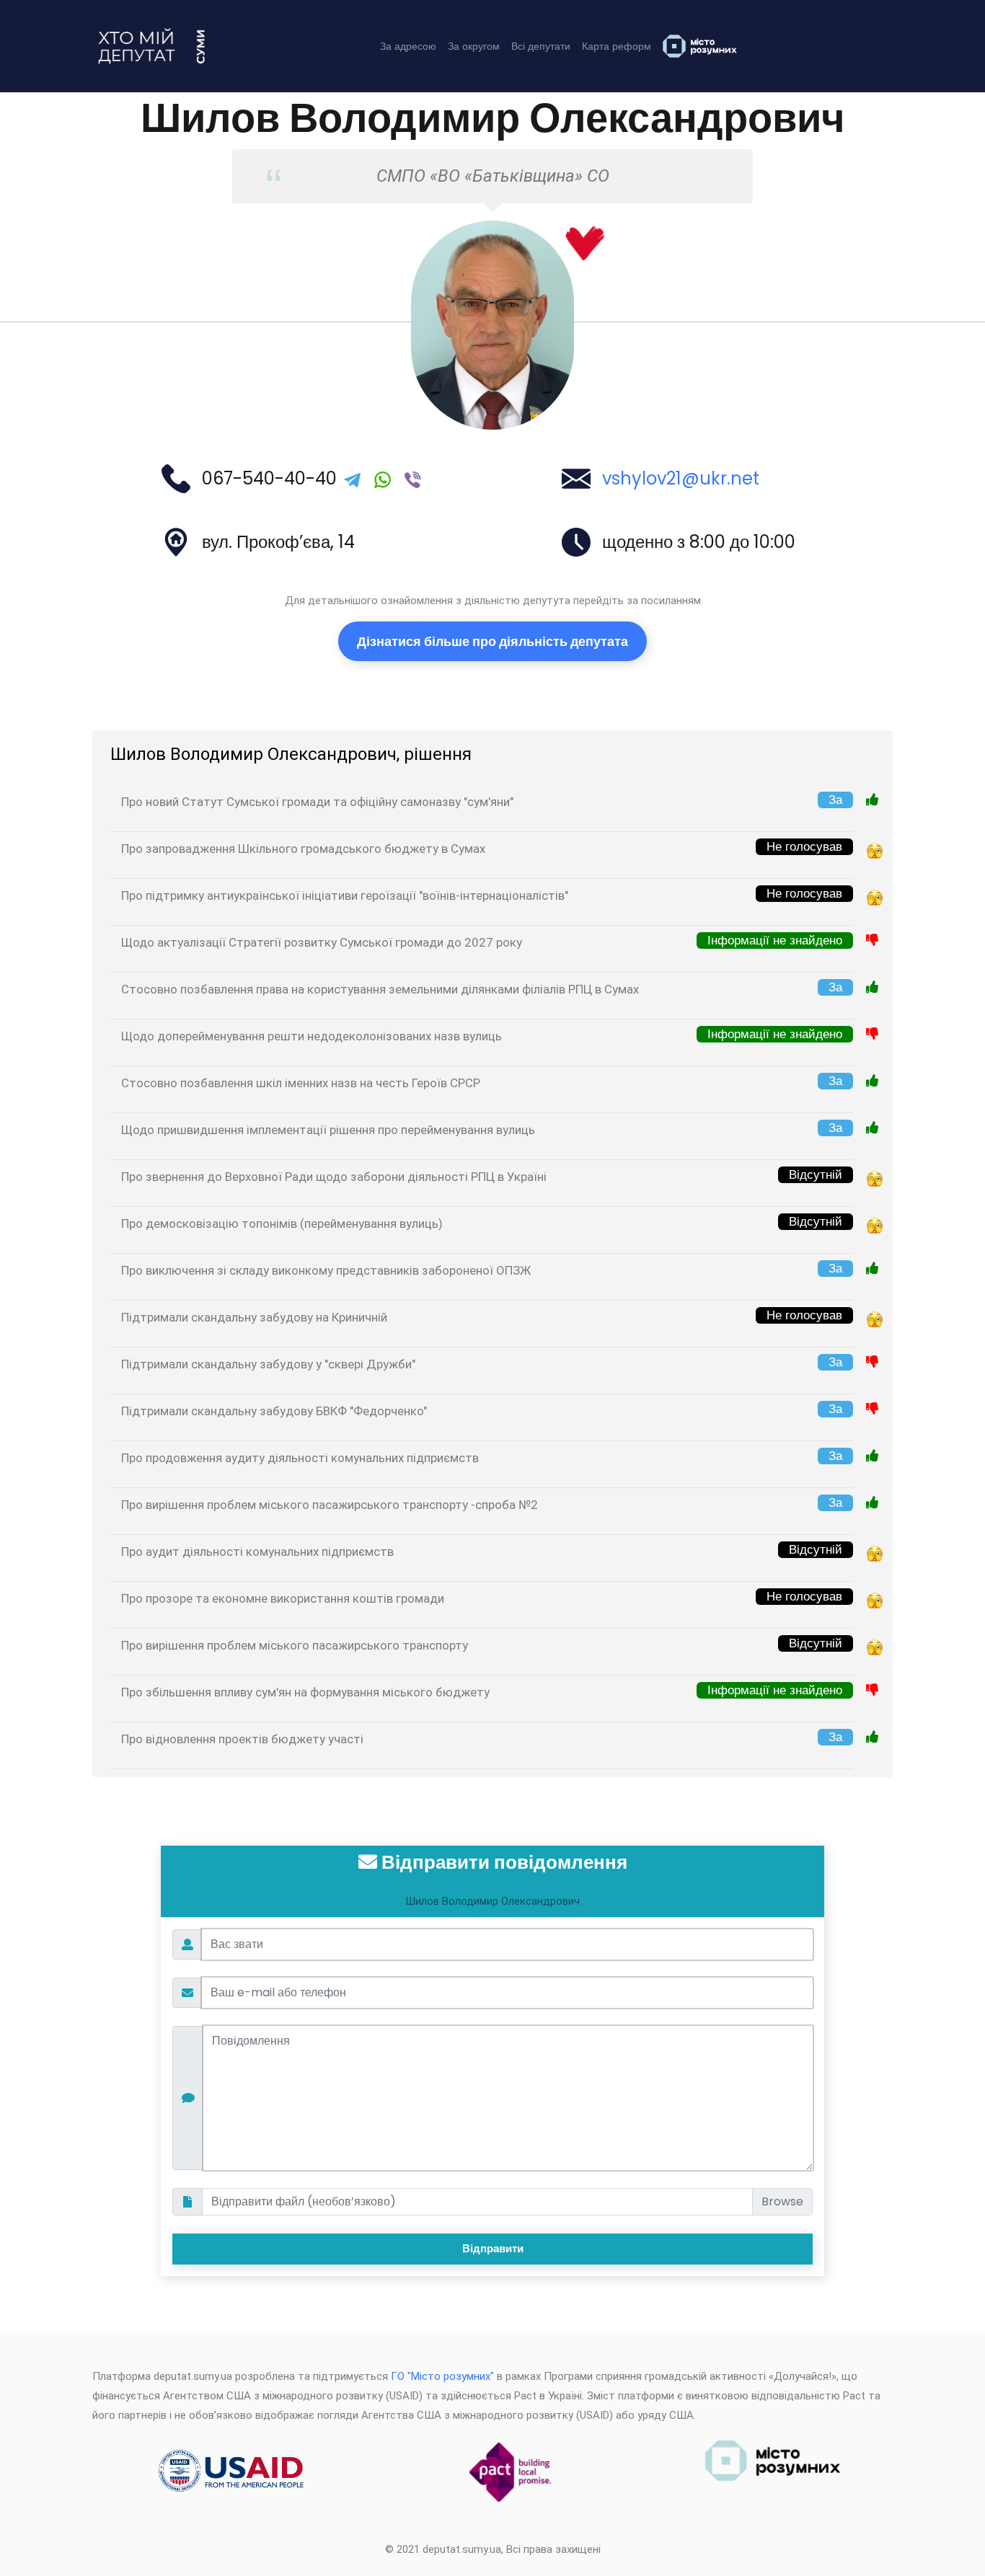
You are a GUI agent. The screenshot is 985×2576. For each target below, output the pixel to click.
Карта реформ (617, 46)
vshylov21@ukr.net (681, 478)
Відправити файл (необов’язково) (304, 2201)
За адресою (408, 46)
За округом (474, 46)
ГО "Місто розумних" (442, 2376)
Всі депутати (541, 46)
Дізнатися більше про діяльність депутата (492, 641)
